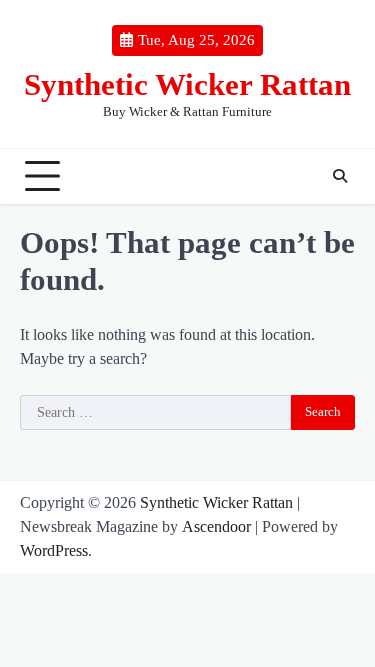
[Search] (340, 176)
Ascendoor (216, 526)
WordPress (54, 550)
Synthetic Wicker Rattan (187, 84)
